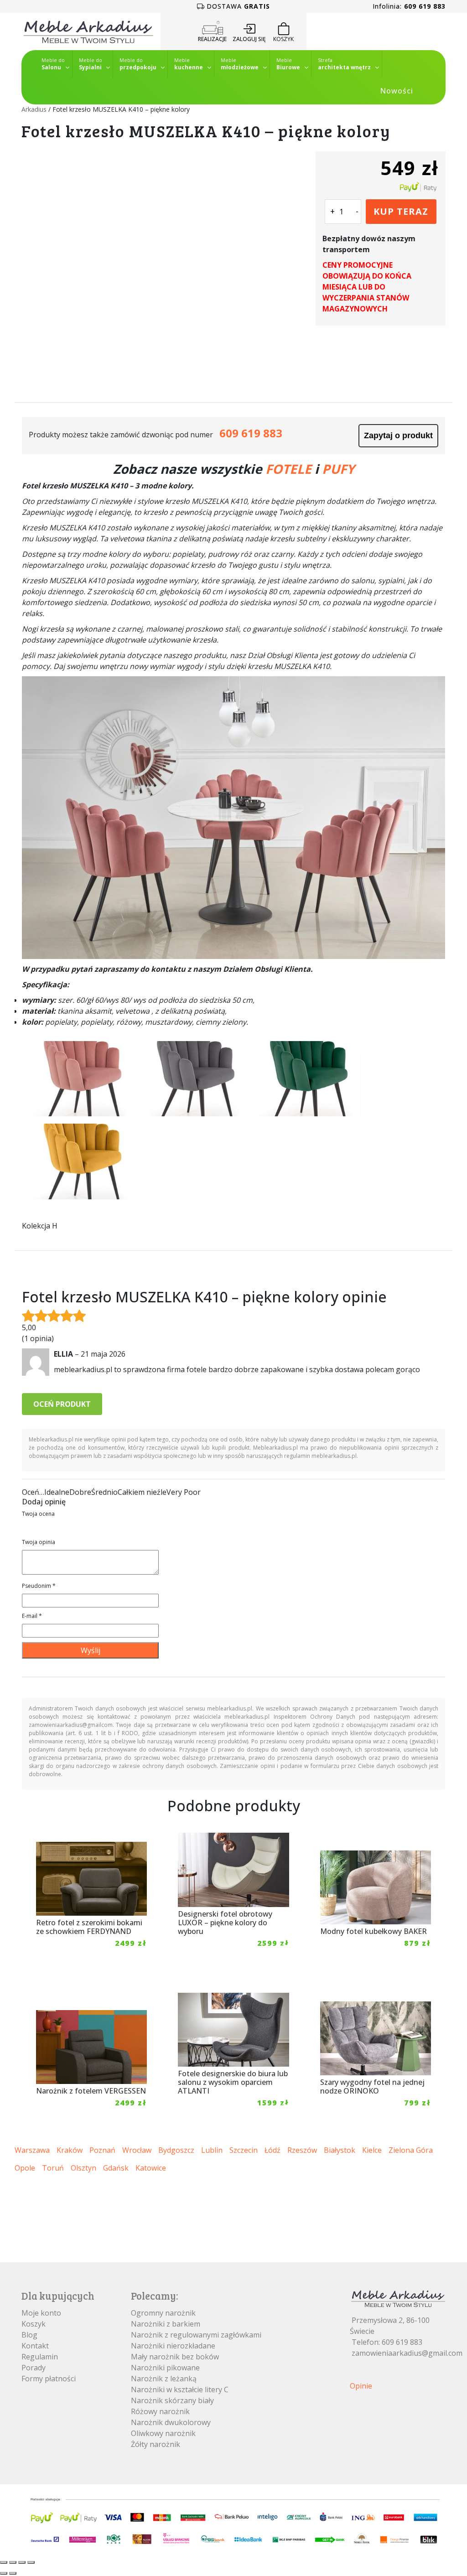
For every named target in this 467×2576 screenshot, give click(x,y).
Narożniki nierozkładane (173, 2346)
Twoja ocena (38, 1514)
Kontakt (35, 2346)
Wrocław (137, 2150)
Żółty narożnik (156, 2444)
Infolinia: (409, 6)
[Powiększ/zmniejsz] (4, 2562)
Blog (29, 2335)
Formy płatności (49, 2379)
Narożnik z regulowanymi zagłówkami (196, 2335)
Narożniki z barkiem (166, 2324)
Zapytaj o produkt (398, 435)
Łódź (272, 2150)
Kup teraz (401, 211)
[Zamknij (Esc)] (31, 2562)
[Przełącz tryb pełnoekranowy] (13, 2562)
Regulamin (40, 2357)
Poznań (102, 2150)
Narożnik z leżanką (164, 2379)
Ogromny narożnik (163, 2313)
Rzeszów (302, 2150)
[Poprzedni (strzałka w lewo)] (4, 2573)
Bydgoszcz (176, 2150)
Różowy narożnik (160, 2411)
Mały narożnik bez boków (175, 2357)
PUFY (338, 469)
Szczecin (244, 2150)
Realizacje (212, 39)
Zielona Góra (411, 2150)
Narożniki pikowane (165, 2368)
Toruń (53, 2168)
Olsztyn (83, 2168)
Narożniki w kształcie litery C (180, 2389)
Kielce (372, 2150)
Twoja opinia (39, 1542)
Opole (25, 2168)
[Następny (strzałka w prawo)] (13, 2573)
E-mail (32, 1616)
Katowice (151, 2168)
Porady (34, 2368)
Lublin (212, 2150)
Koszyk (34, 2324)
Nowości (397, 91)
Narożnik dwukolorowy (171, 2422)
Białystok (340, 2150)
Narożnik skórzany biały (172, 2400)
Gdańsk (116, 2168)
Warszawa (32, 2150)
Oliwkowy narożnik (163, 2433)
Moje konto (41, 2313)
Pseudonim (39, 1586)
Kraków (70, 2150)
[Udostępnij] (22, 2562)
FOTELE (288, 469)
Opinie (361, 2386)
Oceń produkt (62, 1404)
